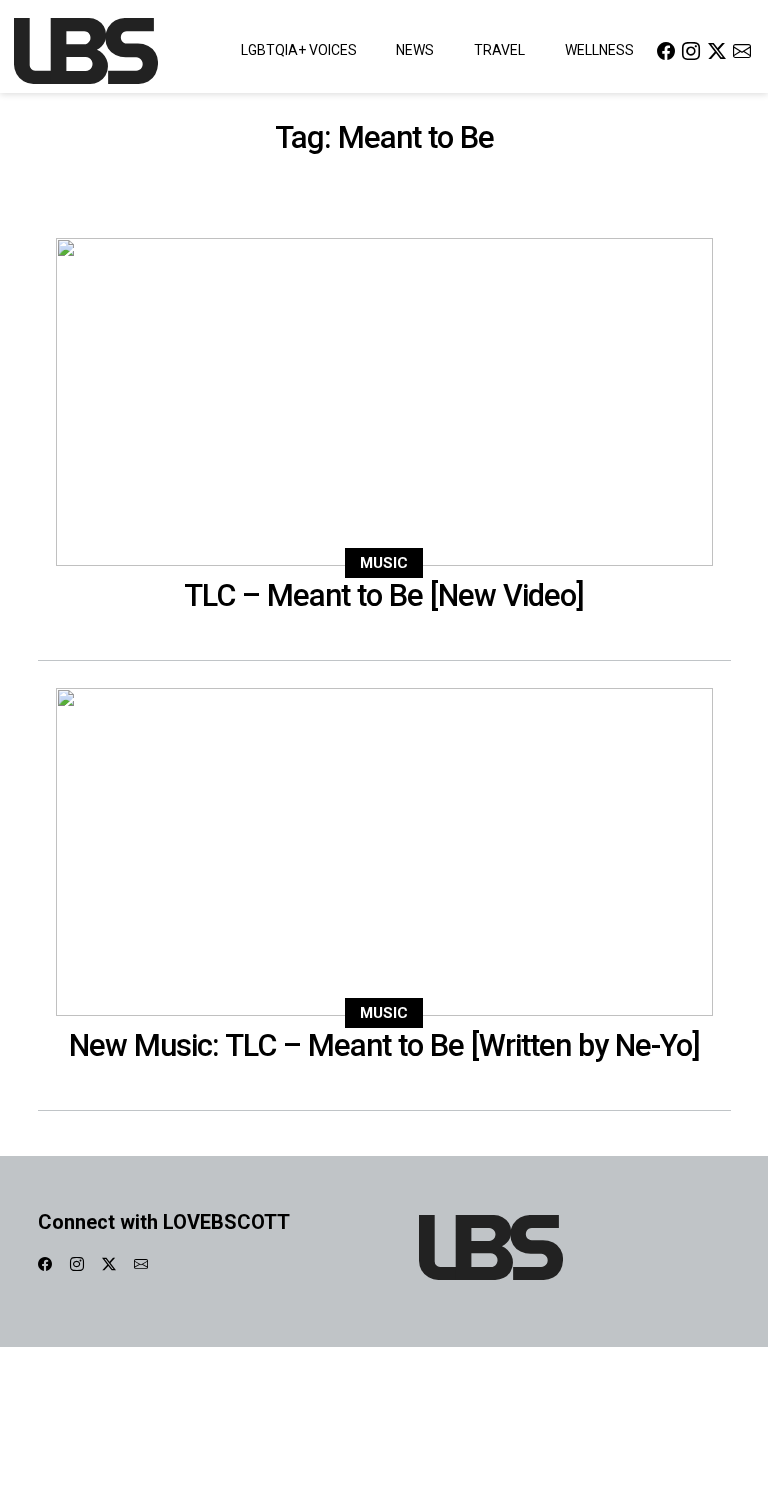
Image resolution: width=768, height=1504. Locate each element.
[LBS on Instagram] (691, 50)
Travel (499, 50)
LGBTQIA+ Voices (299, 50)
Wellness (599, 50)
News (415, 50)
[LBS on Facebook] (666, 50)
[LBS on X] (717, 50)
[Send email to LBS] (742, 50)
